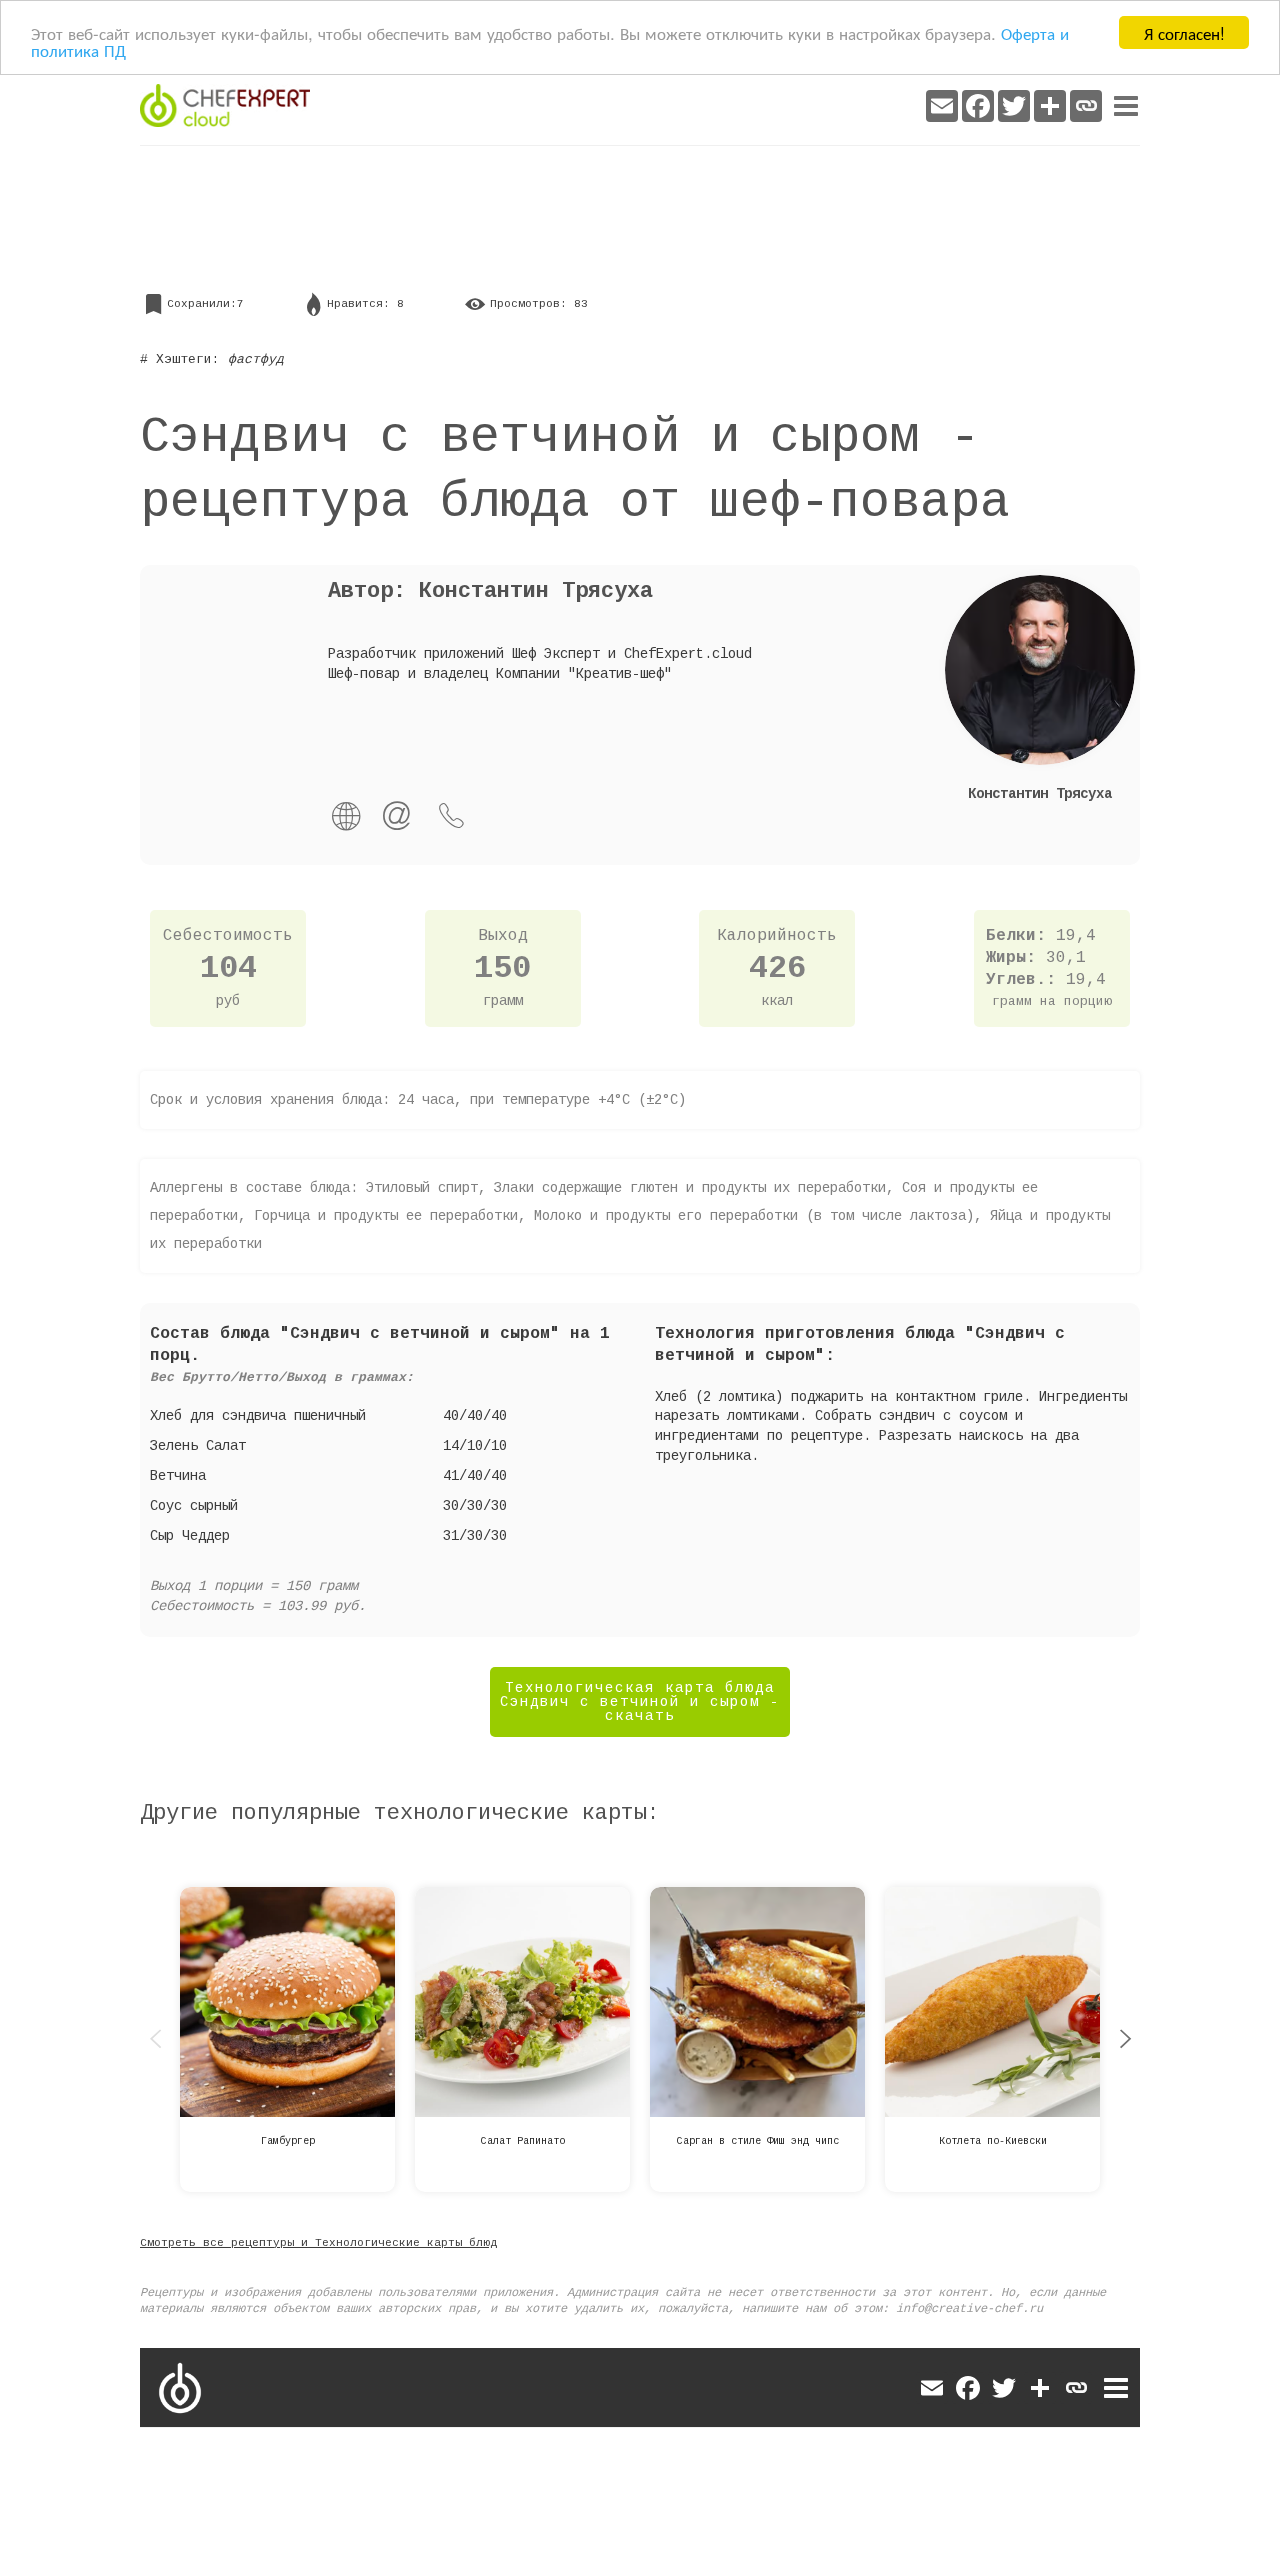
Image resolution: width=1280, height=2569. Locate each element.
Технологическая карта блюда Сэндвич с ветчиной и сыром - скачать (640, 1702)
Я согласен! (1184, 32)
